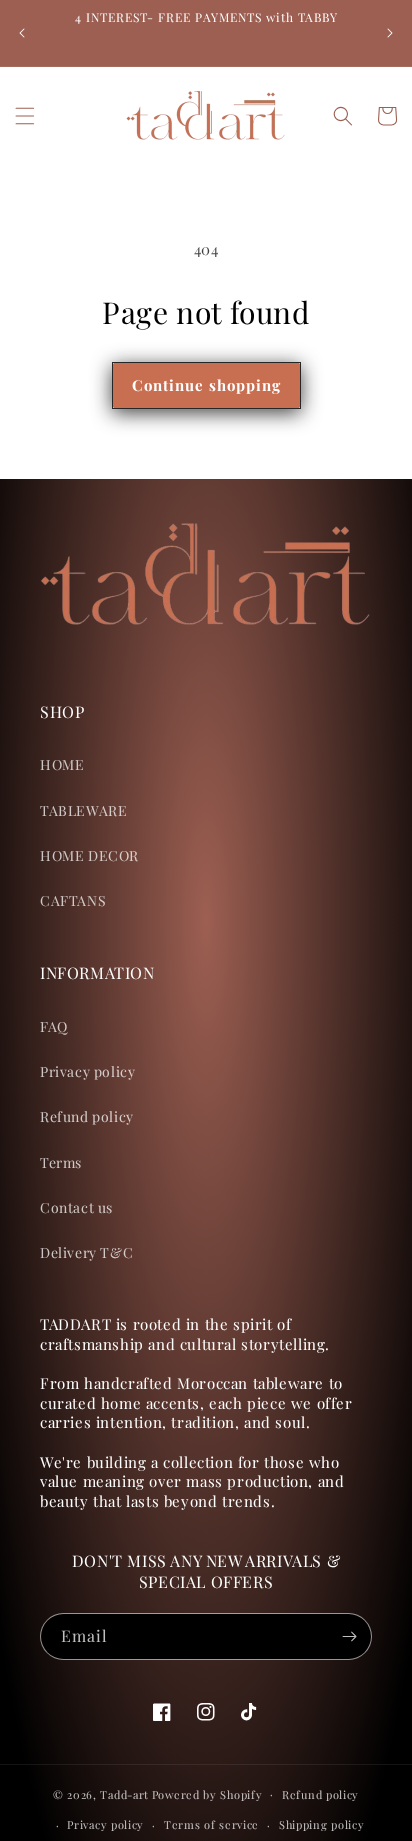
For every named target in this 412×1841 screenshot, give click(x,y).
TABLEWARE (83, 810)
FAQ (54, 1026)
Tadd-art (124, 1793)
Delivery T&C (86, 1252)
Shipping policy (322, 1824)
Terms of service (211, 1824)
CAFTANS (73, 900)
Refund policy (87, 1116)
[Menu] (25, 116)
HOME (62, 764)
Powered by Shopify (207, 1793)
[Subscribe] (349, 1636)
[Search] (343, 116)
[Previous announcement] (22, 33)
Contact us (76, 1207)
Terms (61, 1162)
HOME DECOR (89, 855)
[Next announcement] (390, 33)
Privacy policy (87, 1071)
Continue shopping (206, 385)
